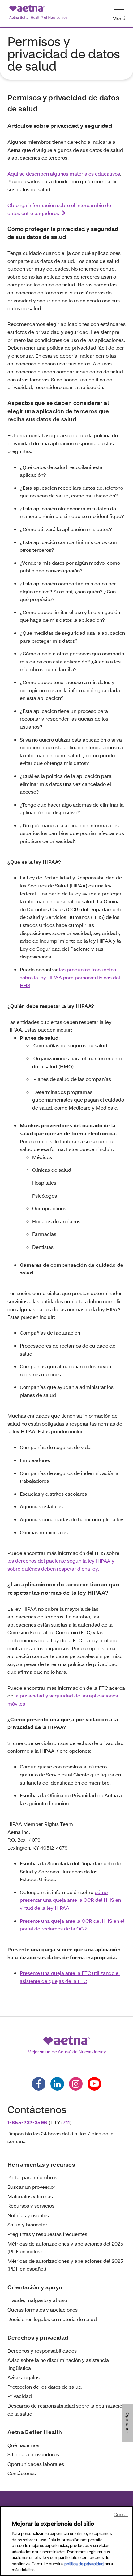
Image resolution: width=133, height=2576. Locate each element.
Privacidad (20, 2396)
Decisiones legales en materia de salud (52, 2319)
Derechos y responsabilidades (42, 2351)
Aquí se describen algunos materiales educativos (64, 174)
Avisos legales (24, 2377)
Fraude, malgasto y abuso (37, 2300)
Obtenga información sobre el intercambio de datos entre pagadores (59, 209)
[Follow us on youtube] (94, 2084)
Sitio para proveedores (33, 2454)
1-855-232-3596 (27, 2122)
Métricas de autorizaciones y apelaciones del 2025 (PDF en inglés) (65, 2248)
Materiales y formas (30, 2196)
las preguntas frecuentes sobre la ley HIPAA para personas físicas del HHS (70, 977)
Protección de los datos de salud (45, 2387)
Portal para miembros (32, 2177)
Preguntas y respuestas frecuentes (47, 2234)
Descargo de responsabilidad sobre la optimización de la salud (66, 2410)
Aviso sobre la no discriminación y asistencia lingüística (58, 2364)
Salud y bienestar (27, 2224)
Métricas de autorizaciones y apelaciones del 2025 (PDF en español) (65, 2265)
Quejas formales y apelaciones (43, 2310)
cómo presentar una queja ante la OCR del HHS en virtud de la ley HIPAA (70, 1900)
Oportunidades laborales (36, 2464)
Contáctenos (22, 2473)
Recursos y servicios (31, 2206)
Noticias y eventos (28, 2215)
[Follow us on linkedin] (57, 2084)
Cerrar (121, 2514)
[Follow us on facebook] (39, 2084)
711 (66, 2122)
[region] (66, 2541)
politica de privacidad (84, 2564)
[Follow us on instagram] (76, 2084)
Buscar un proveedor (31, 2187)
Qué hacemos (23, 2445)
